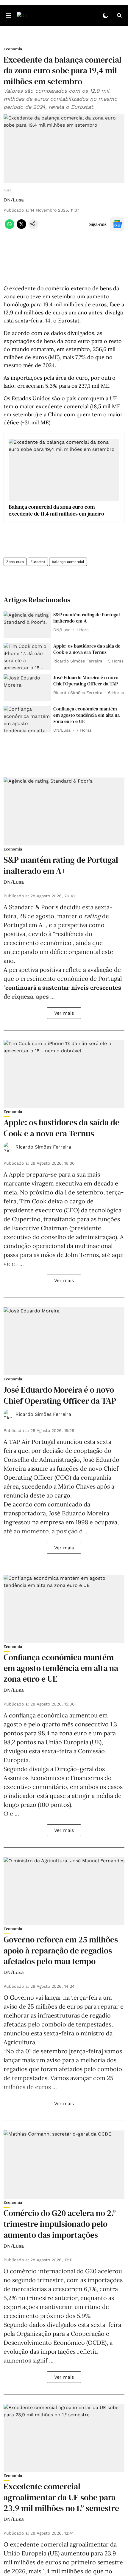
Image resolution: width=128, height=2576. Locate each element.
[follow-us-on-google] (117, 224)
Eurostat (38, 562)
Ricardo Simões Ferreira (43, 1147)
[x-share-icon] (21, 227)
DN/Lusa (14, 200)
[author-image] (8, 1147)
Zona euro (15, 562)
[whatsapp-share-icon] (10, 227)
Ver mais (64, 1013)
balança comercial (68, 562)
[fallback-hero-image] (27, 625)
